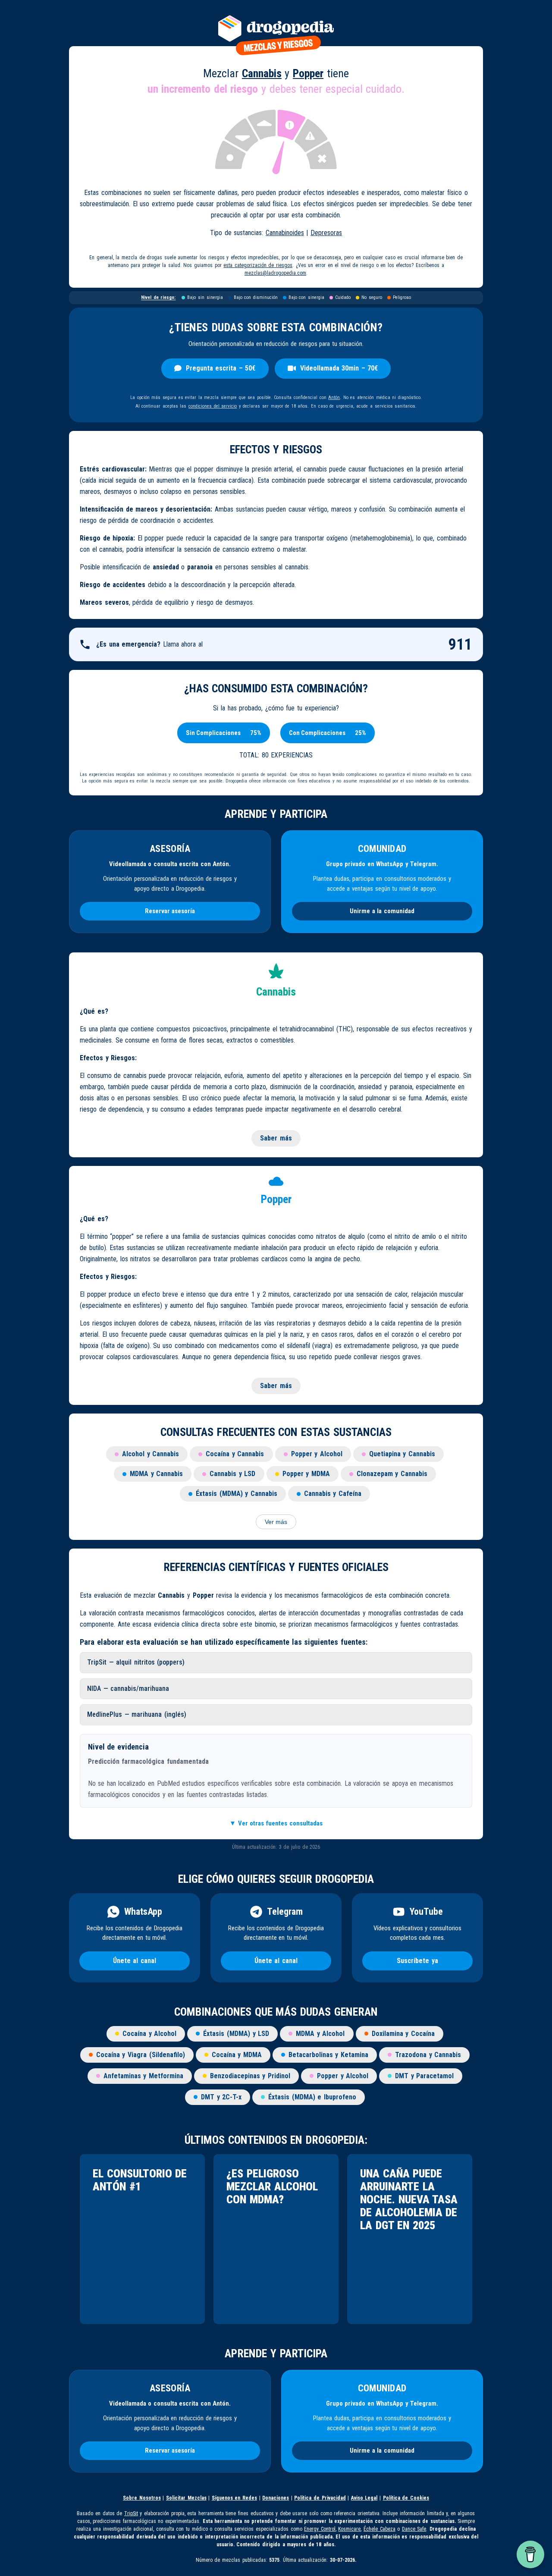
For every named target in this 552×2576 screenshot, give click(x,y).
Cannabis (262, 73)
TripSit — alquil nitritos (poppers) (136, 1662)
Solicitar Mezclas (186, 2498)
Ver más (276, 1522)
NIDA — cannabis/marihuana (128, 1689)
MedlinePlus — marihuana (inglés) (137, 1714)
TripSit (131, 2513)
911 (460, 644)
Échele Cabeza (379, 2529)
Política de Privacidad (320, 2498)
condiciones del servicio (213, 406)
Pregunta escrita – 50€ (221, 368)
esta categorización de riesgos (258, 265)
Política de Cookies (406, 2498)
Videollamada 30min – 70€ (339, 368)
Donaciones (276, 2498)
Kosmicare (349, 2529)
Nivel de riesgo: (158, 297)
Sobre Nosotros (142, 2498)
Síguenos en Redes (234, 2498)
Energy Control (320, 2529)
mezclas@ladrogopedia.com (275, 273)
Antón (334, 397)
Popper (308, 73)
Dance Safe (414, 2529)
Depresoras (326, 233)
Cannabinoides (285, 233)
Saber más (276, 1138)
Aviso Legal (364, 2498)
